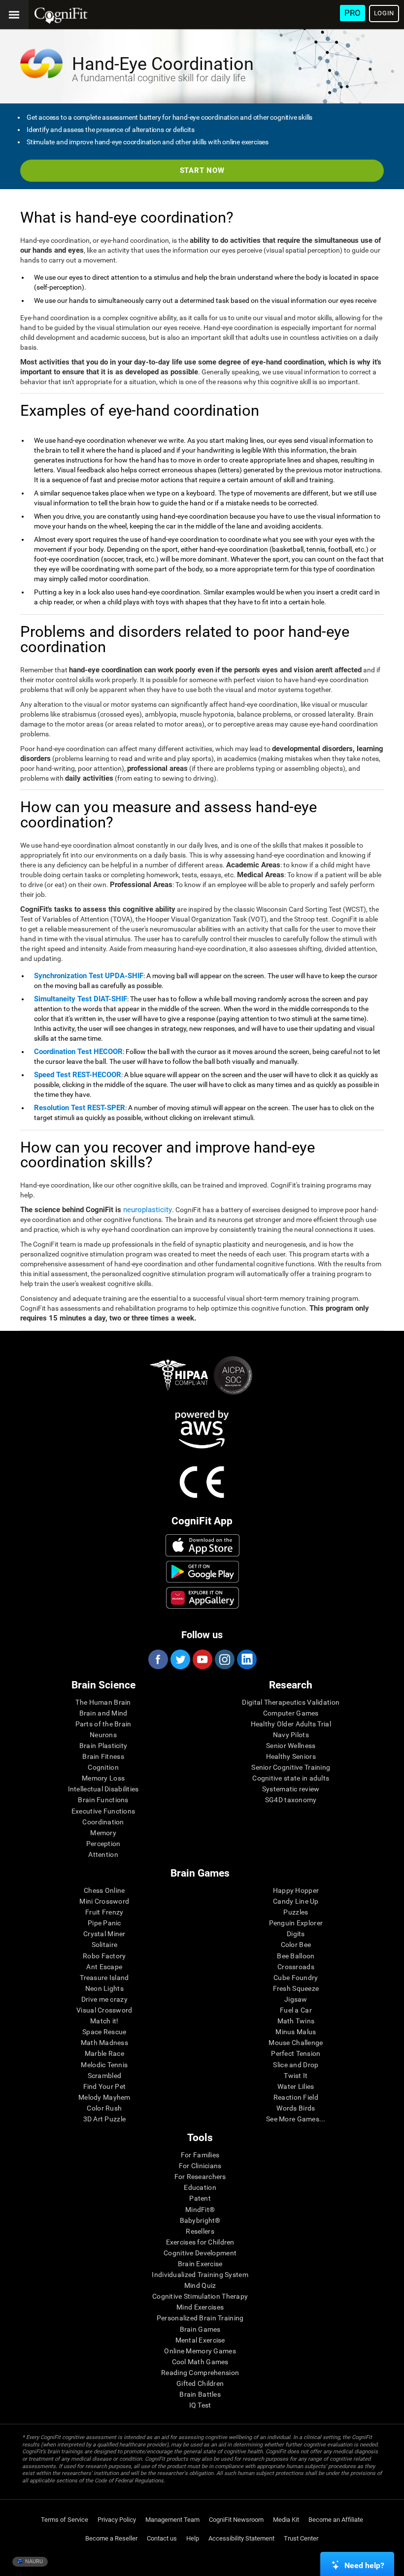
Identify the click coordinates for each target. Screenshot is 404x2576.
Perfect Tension (296, 2053)
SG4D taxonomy (291, 1800)
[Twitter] (180, 1659)
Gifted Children (200, 2383)
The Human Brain (103, 1702)
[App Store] (203, 1545)
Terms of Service (65, 2520)
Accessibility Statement (241, 2538)
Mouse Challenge (296, 2043)
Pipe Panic (104, 1923)
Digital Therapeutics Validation (291, 1702)
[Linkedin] (246, 1659)
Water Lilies (296, 2086)
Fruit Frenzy (104, 1912)
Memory (103, 1833)
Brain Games (200, 2329)
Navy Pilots (291, 1735)
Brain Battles (200, 2394)
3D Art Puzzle (105, 2119)
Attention (103, 1854)
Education (200, 2187)
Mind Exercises (200, 2307)
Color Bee (296, 1945)
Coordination (103, 1822)
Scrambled (105, 2076)
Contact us (162, 2538)
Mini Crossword (104, 1901)
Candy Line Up (296, 1901)
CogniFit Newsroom (236, 2520)
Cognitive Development (200, 2253)
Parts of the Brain (103, 1724)
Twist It (296, 2076)
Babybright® (200, 2220)
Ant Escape (104, 1967)
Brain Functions (103, 1800)
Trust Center (301, 2538)
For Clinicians (200, 2166)
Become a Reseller (111, 2538)
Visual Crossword (104, 2010)
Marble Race (104, 2053)
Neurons (103, 1735)
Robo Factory (104, 1956)
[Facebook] (158, 1659)
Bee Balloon (296, 1956)
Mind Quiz (200, 2285)
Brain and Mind (103, 1713)
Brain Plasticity (103, 1746)
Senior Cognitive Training (291, 1767)
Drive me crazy (104, 1999)
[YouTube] (202, 1659)
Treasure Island (104, 1978)
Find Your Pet (105, 2086)
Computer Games (291, 1713)
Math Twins (296, 2021)
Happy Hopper (296, 1890)
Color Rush (104, 2108)
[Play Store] (203, 1572)
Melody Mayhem (104, 2097)
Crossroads (296, 1967)
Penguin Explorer (296, 1923)
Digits (296, 1934)
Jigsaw (296, 1999)
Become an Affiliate (336, 2520)
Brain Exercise (200, 2264)
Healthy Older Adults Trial (291, 1724)
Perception (103, 1844)
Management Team (172, 2520)
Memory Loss (103, 1778)
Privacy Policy (117, 2520)
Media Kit (286, 2520)
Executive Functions (103, 1811)
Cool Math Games (200, 2362)
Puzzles (296, 1912)
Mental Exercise (200, 2340)
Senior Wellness (291, 1746)
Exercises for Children (200, 2242)
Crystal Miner (104, 1934)
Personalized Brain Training (200, 2318)
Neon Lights (104, 1988)
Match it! (104, 2021)
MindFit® (200, 2210)
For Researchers (200, 2177)
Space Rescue (104, 2032)
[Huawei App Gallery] (203, 1598)
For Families (200, 2155)
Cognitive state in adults (291, 1778)
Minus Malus (296, 2032)
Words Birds (296, 2108)
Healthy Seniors (291, 1756)
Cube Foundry (296, 1978)
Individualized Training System (200, 2275)
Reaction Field (296, 2097)
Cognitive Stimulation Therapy (200, 2296)
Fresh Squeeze (296, 1988)
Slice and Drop (296, 2065)
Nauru (33, 2561)
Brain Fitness (103, 1756)
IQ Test (200, 2405)
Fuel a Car (296, 2010)
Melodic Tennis (104, 2065)
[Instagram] (224, 1659)
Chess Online (104, 1890)
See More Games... (296, 2119)
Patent (200, 2198)
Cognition (103, 1767)
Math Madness (104, 2043)
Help (193, 2538)
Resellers (200, 2231)
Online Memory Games (200, 2351)
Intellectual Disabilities (103, 1789)
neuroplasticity (148, 1210)
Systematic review (291, 1789)
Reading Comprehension (200, 2373)
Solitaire (105, 1945)
